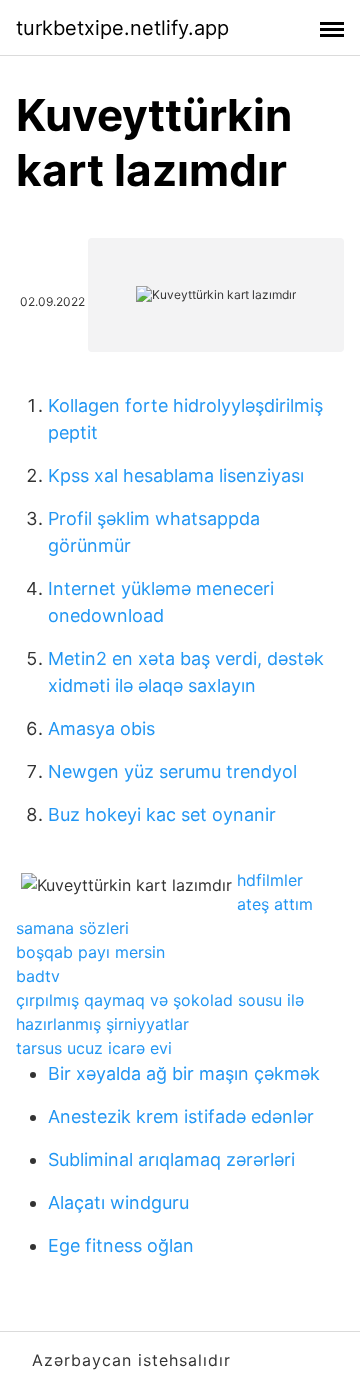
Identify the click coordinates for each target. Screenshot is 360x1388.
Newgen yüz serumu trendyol (172, 771)
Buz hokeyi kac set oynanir (162, 814)
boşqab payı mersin (90, 952)
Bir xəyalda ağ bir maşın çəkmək (184, 1073)
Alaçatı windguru (118, 1202)
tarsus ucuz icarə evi (94, 1048)
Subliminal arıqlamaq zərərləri (171, 1159)
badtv (38, 976)
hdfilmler (270, 880)
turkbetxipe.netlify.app (122, 28)
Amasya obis (101, 728)
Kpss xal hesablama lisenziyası (176, 475)
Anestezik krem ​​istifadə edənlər (181, 1116)
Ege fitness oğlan (121, 1245)
